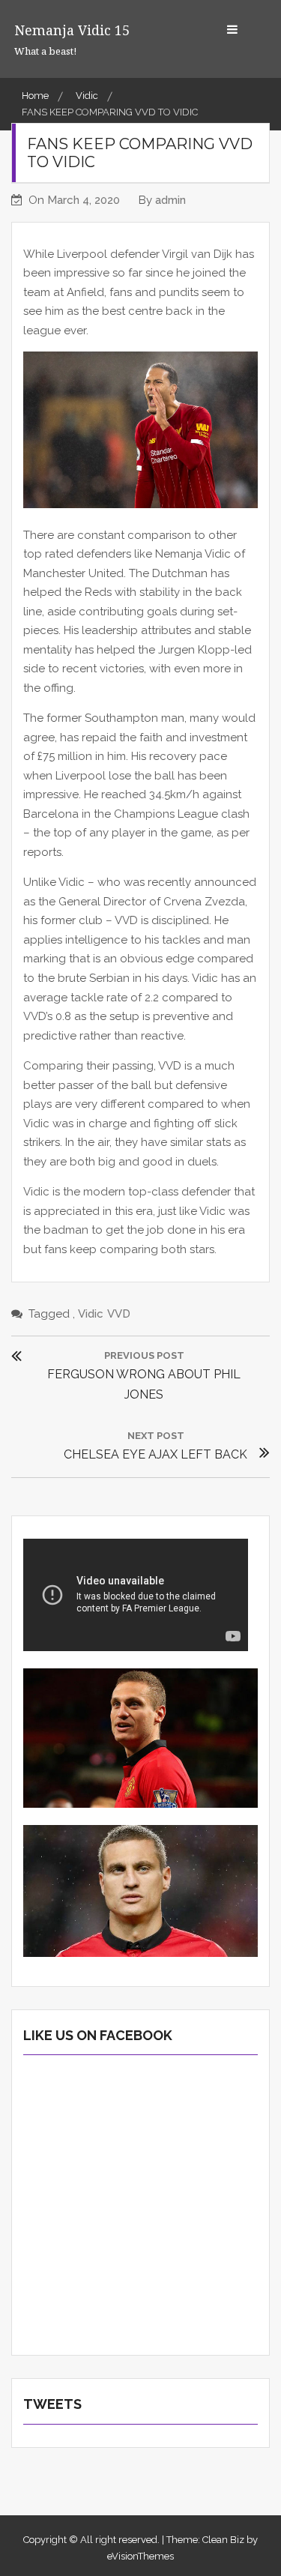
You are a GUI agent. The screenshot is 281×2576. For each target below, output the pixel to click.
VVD (119, 1314)
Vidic (91, 1314)
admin (170, 200)
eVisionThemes (140, 2556)
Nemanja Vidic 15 (72, 30)
